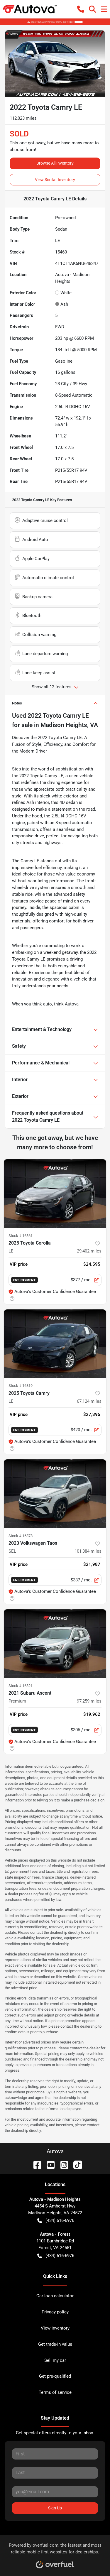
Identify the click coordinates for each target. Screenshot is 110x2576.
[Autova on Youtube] (48, 2165)
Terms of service (55, 2392)
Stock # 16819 (21, 1386)
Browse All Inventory (55, 163)
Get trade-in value (55, 2344)
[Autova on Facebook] (35, 2165)
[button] (81, 9)
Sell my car (55, 2360)
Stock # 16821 (21, 1686)
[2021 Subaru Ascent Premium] (55, 1644)
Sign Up (55, 2508)
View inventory (55, 2328)
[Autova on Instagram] (62, 2165)
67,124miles (89, 1401)
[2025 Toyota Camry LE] (55, 1344)
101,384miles (88, 1551)
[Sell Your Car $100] (55, 22)
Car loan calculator (55, 2296)
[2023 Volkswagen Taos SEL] (55, 1494)
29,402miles (89, 1251)
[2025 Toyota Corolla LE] (55, 1194)
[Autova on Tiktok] (75, 2165)
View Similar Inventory (55, 180)
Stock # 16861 (21, 1236)
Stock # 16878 (21, 1536)
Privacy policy (55, 2312)
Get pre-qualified (55, 2376)
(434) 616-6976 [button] (60, 2220)
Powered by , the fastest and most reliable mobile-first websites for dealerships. (55, 2549)
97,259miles (89, 1701)
